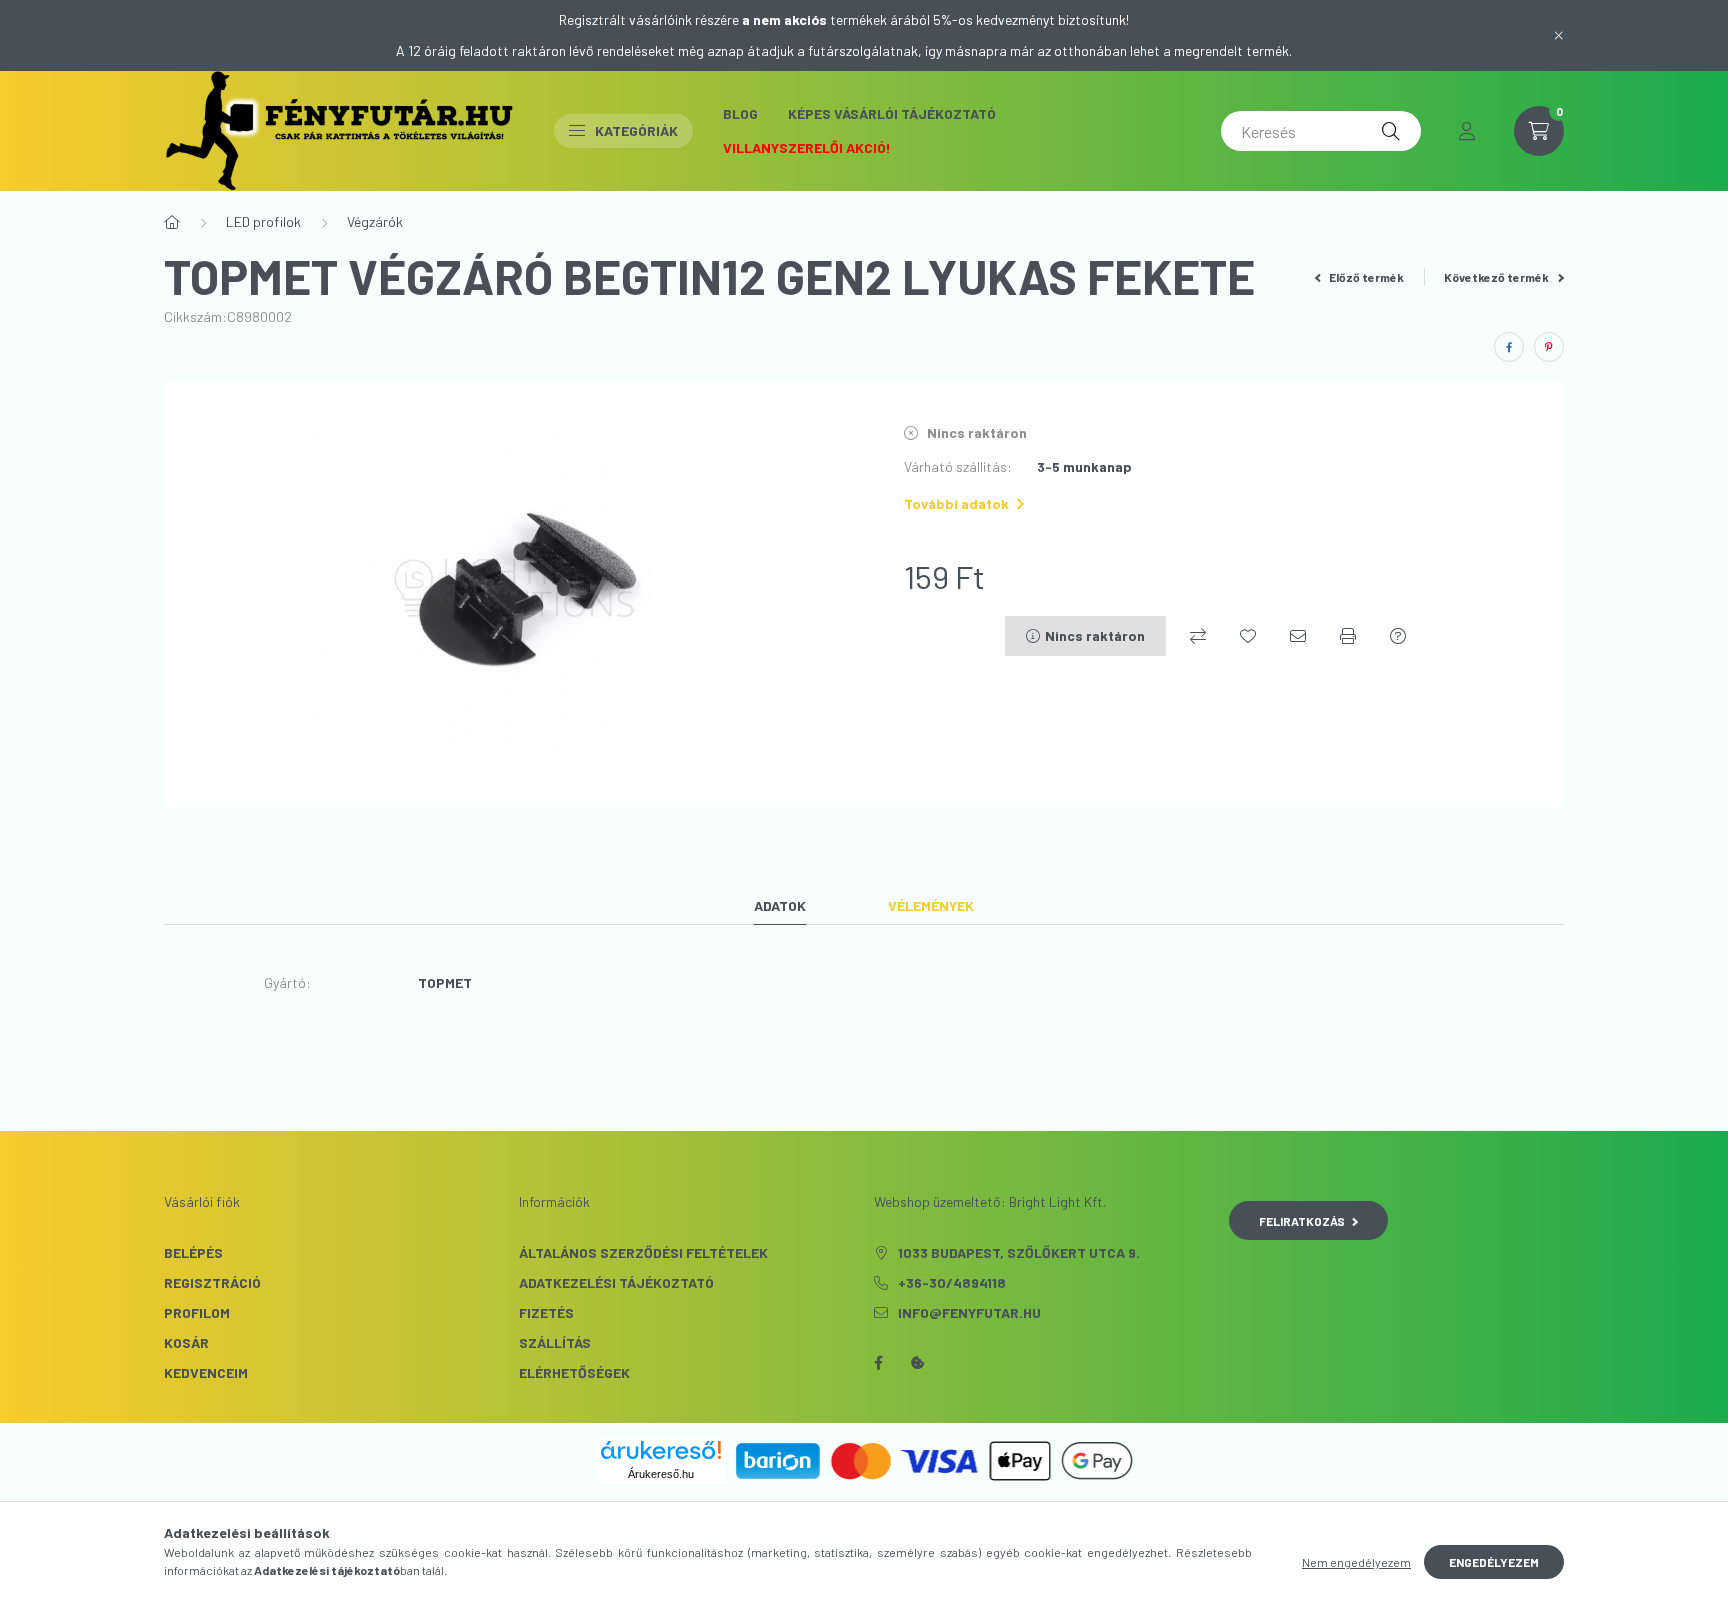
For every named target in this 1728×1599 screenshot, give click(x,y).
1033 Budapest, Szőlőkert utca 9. (1019, 1252)
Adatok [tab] (780, 905)
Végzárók (375, 221)
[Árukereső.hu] (661, 1450)
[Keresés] (1391, 131)
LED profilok (263, 221)
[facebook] (1509, 347)
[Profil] (1467, 131)
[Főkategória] (172, 222)
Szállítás (555, 1342)
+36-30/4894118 (952, 1282)
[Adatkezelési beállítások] (918, 1363)
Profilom (197, 1312)
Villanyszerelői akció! (807, 147)
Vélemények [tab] (931, 905)
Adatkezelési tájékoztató (616, 1282)
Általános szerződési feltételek (643, 1252)
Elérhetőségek (574, 1372)
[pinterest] (1549, 347)
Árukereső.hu (661, 1474)
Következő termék (1497, 277)
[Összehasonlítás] (1198, 636)
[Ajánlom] (1298, 636)
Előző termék (1365, 277)
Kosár (186, 1342)
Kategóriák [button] (636, 130)
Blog (740, 113)
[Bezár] (1559, 35)
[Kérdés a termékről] (1398, 636)
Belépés (193, 1252)
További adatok (956, 503)
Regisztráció (212, 1282)
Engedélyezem (1494, 1562)
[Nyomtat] (1348, 636)
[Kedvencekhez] (1248, 636)
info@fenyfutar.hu (969, 1312)
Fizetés (546, 1312)
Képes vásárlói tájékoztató (892, 113)
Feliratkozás (1302, 1221)
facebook (878, 1363)
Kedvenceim (206, 1372)
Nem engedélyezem (1356, 1562)
